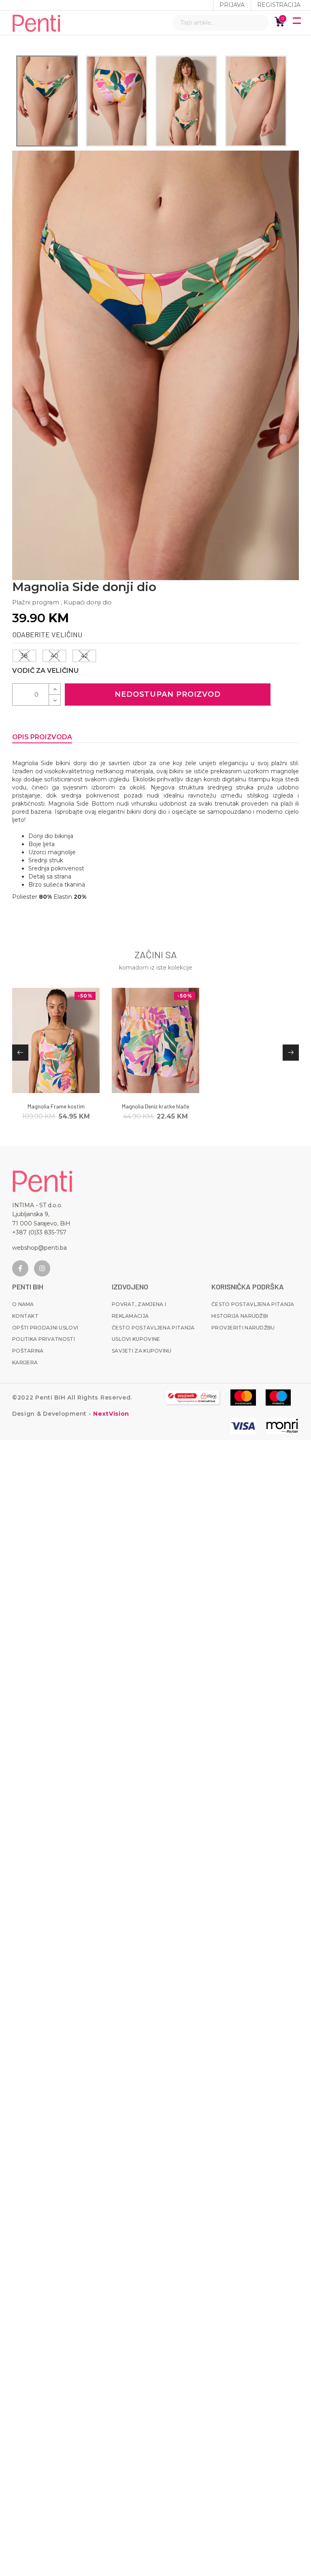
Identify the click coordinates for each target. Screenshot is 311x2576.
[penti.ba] (36, 23)
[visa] (243, 1426)
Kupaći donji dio (88, 602)
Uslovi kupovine (136, 1339)
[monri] (193, 1398)
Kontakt (25, 1316)
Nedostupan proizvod (168, 694)
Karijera (25, 1362)
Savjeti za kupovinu (142, 1351)
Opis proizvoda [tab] (42, 737)
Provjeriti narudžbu (243, 1328)
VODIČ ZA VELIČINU (45, 671)
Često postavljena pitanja (153, 1328)
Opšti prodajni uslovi (45, 1328)
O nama (23, 1304)
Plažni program (36, 602)
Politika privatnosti (44, 1339)
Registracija (279, 5)
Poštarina (28, 1351)
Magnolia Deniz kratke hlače (155, 1106)
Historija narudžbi (240, 1316)
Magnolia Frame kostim (56, 1106)
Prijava (232, 5)
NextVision (110, 1414)
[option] (47, 101)
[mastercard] (243, 1398)
